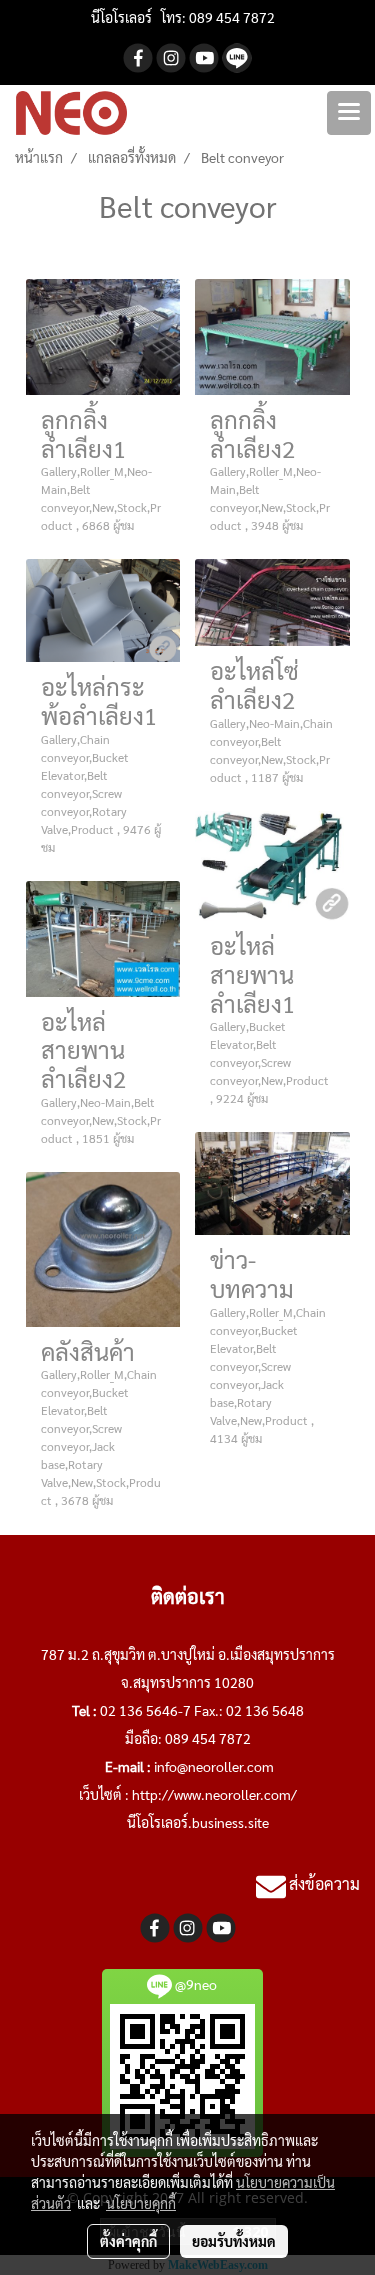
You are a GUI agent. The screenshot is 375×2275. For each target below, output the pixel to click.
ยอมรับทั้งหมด (234, 2241)
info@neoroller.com (214, 1766)
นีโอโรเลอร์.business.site (198, 1822)
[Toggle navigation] (349, 113)
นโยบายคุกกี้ (141, 2203)
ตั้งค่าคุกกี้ (128, 2241)
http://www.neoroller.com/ (214, 1794)
